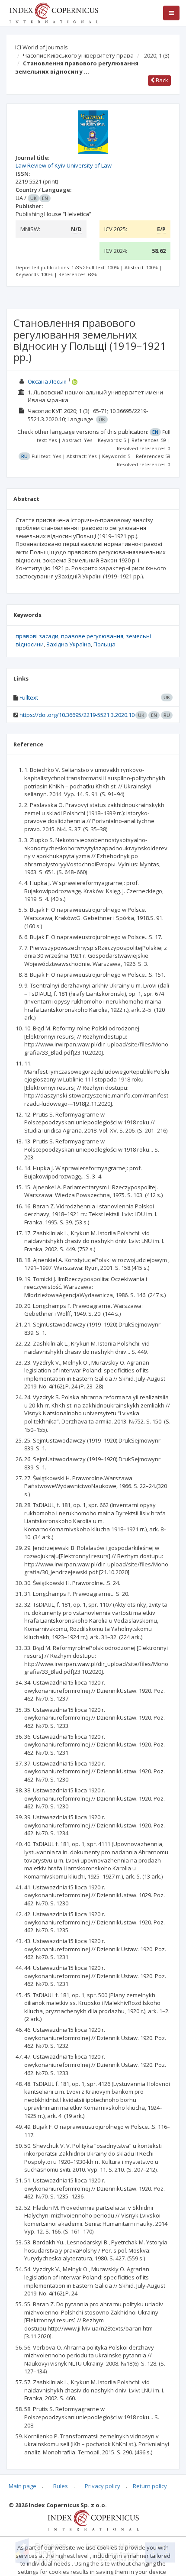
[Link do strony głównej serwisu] (54, 12)
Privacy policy (103, 2486)
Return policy (150, 2486)
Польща (104, 644)
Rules (61, 2486)
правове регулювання (92, 636)
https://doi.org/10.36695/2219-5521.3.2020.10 (77, 715)
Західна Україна (69, 644)
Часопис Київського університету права (78, 55)
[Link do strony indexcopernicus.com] (93, 2520)
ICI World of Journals (42, 47)
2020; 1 (157, 55)
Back (161, 80)
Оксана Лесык (47, 381)
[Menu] (171, 13)
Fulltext (29, 697)
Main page (22, 2486)
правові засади (37, 636)
